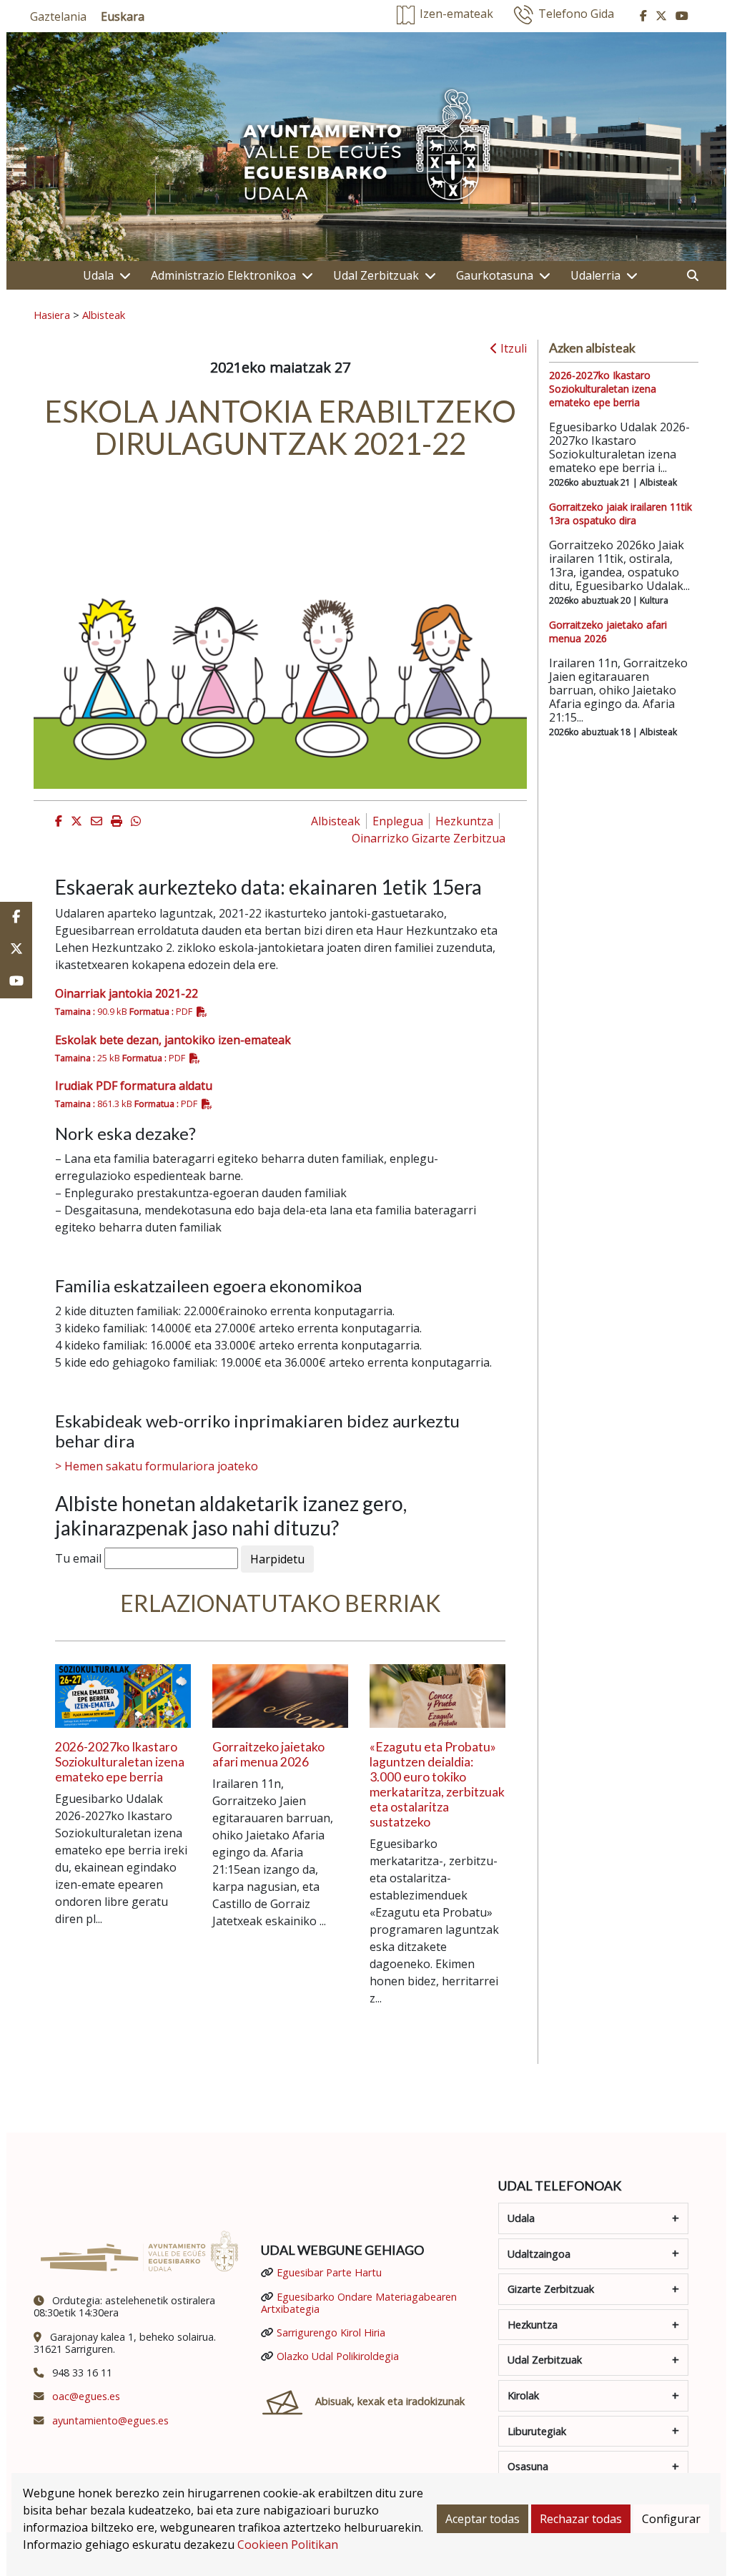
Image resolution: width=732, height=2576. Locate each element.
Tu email (78, 1558)
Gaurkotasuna (495, 275)
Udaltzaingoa (539, 2254)
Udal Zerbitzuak (376, 275)
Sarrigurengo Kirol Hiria (331, 2332)
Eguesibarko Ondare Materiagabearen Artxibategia (359, 2303)
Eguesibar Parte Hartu (329, 2272)
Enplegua (398, 821)
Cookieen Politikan (288, 2545)
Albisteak (104, 315)
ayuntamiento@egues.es (110, 2420)
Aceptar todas (483, 2519)
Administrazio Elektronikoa (223, 275)
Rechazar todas (581, 2519)
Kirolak (523, 2395)
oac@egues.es (86, 2396)
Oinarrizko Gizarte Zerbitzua (429, 838)
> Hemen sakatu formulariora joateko (157, 1466)
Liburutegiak (537, 2431)
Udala (98, 275)
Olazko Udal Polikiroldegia (338, 2356)
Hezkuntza (464, 821)
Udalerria (595, 275)
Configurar (671, 2519)
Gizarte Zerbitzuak (551, 2289)
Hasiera (52, 315)
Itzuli (512, 348)
